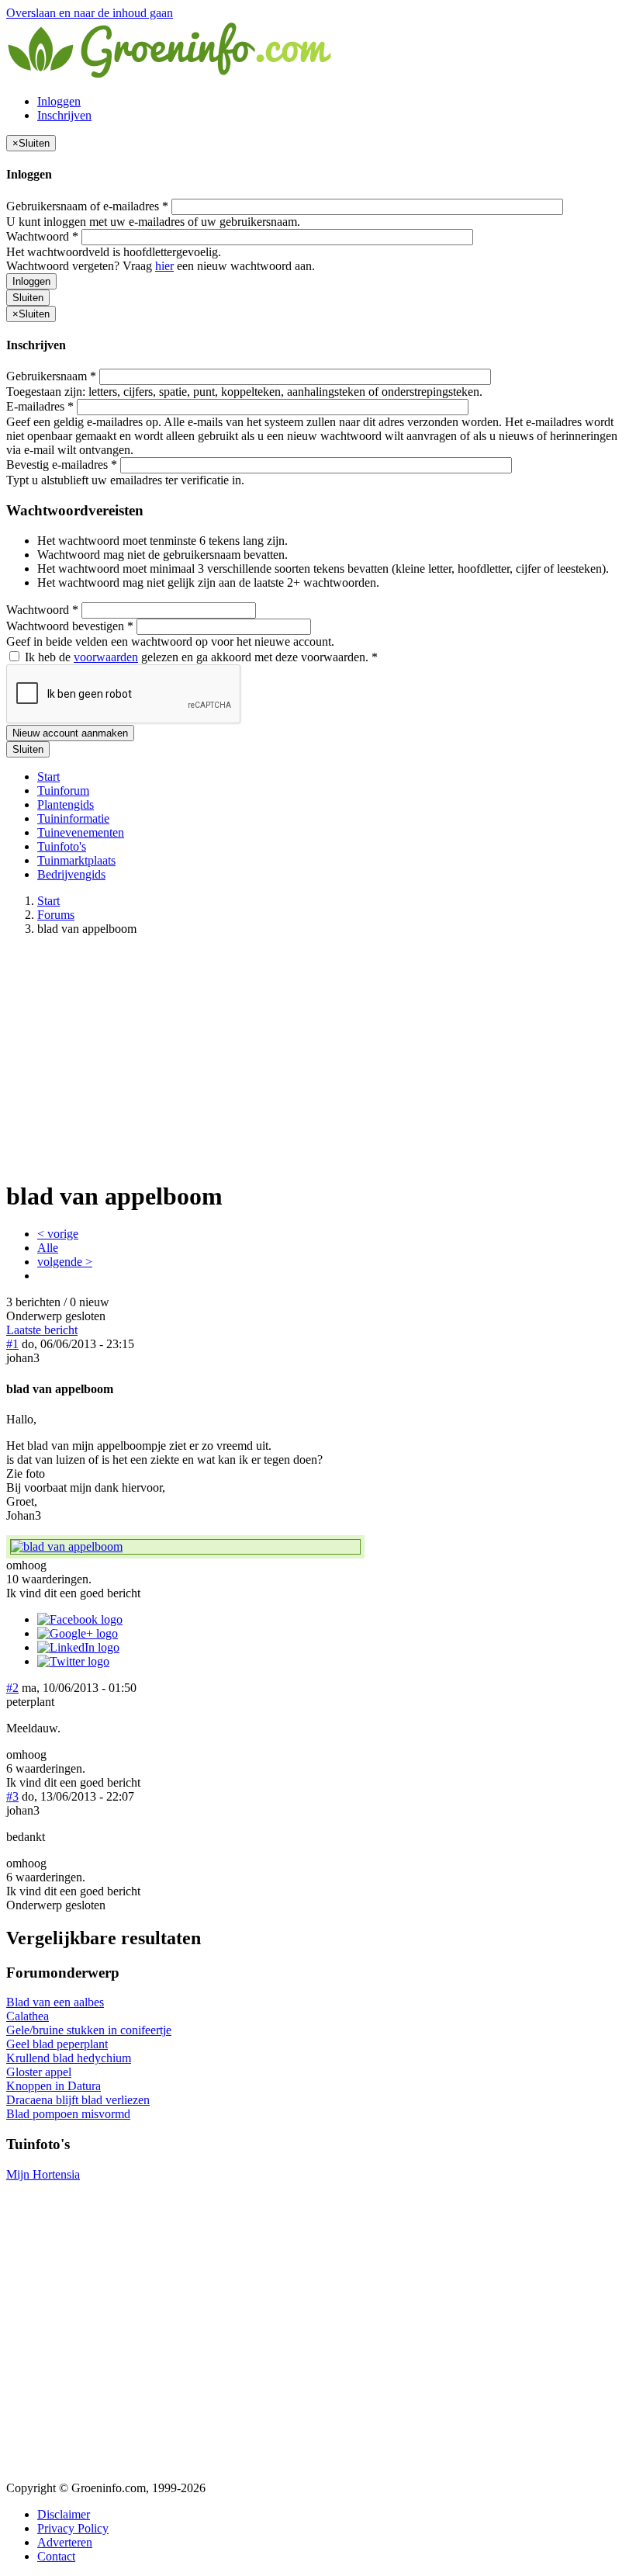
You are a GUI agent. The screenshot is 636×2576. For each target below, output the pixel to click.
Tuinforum (63, 790)
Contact (56, 2556)
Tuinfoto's (62, 846)
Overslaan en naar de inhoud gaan (90, 13)
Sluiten (28, 298)
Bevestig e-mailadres (62, 465)
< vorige (58, 1234)
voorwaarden (106, 657)
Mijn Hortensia (43, 2174)
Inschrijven (64, 115)
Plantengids (66, 804)
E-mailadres (40, 406)
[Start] (171, 75)
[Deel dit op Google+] (78, 1633)
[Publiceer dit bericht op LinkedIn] (78, 1647)
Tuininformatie (73, 818)
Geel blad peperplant (57, 2044)
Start (48, 777)
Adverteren (65, 2542)
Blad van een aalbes (55, 2002)
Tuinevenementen (81, 832)
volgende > (65, 1262)
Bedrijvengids (71, 874)
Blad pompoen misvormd (68, 2114)
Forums (56, 915)
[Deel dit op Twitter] (73, 1661)
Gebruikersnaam (51, 376)
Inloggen (59, 101)
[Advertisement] (318, 1057)
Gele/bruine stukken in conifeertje (89, 2030)
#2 (12, 1688)
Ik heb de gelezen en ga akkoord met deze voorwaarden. (200, 657)
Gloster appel (39, 2072)
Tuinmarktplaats (76, 860)
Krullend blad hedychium (69, 2058)
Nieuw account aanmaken (70, 733)
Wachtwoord (42, 236)
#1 (12, 1344)
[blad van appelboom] (185, 1547)
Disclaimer (64, 2514)
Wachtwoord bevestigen (70, 626)
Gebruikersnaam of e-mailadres (87, 206)
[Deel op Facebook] (80, 1619)
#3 (12, 1796)
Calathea (28, 2016)
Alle (48, 1248)
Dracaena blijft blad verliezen (78, 2100)
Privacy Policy (73, 2528)
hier (164, 266)
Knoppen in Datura (54, 2086)
